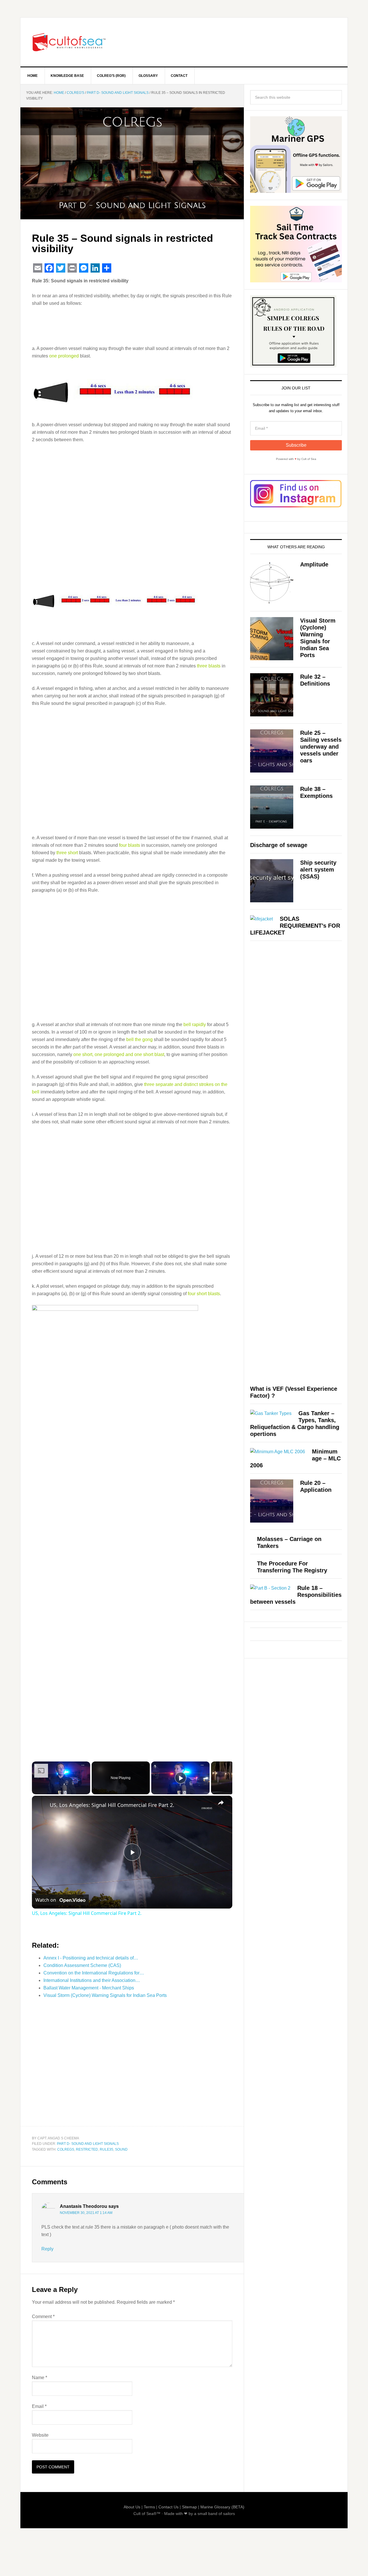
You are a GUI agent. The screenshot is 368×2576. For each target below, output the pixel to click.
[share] (221, 1803)
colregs (66, 2149)
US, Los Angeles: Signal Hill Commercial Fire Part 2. (112, 1805)
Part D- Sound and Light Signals (88, 2144)
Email (39, 2406)
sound (121, 2149)
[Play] (181, 1778)
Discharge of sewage (279, 845)
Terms (149, 2507)
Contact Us (168, 2507)
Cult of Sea (69, 42)
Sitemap (189, 2507)
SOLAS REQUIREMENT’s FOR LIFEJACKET (295, 926)
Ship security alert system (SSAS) (318, 870)
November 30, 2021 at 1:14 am (86, 2213)
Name (40, 2378)
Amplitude (314, 564)
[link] (41, 1805)
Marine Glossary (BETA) (222, 2507)
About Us (132, 2507)
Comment (43, 2317)
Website (40, 2435)
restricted (87, 2149)
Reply (47, 2249)
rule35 (107, 2149)
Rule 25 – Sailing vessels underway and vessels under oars (321, 747)
